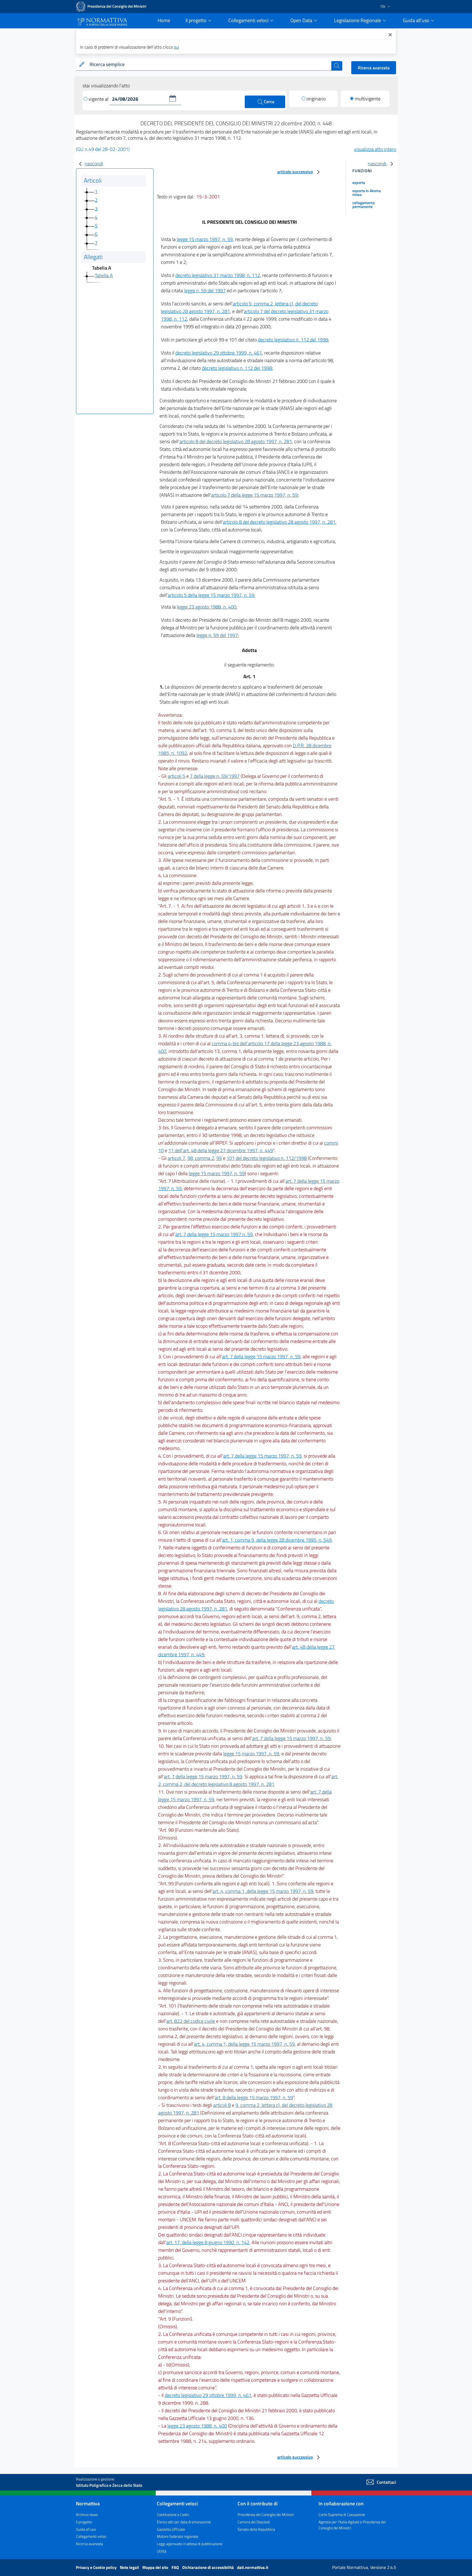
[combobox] (209, 65)
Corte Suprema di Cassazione (342, 2514)
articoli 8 (222, 2105)
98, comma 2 (201, 1158)
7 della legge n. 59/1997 (215, 776)
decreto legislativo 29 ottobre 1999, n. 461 (219, 353)
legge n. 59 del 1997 (205, 291)
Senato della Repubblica (256, 2529)
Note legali (130, 2567)
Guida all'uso (86, 2529)
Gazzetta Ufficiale (171, 2529)
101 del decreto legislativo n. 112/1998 (267, 1158)
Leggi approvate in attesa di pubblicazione (190, 2544)
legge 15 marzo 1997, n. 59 (205, 239)
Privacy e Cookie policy (97, 2567)
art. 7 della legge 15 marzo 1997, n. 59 (261, 1357)
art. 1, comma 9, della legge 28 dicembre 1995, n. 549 (277, 1540)
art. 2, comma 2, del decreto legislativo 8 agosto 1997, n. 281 (248, 1780)
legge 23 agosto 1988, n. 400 (206, 607)
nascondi (94, 164)
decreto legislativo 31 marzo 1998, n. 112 (218, 275)
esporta (359, 182)
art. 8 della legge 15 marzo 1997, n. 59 (254, 2097)
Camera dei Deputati (254, 2522)
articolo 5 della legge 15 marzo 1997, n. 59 (211, 595)
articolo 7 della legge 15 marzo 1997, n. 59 (254, 495)
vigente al (99, 99)
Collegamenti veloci (91, 2536)
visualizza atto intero (375, 149)
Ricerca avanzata (374, 68)
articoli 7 (176, 1158)
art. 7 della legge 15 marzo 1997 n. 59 (214, 1234)
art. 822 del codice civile (191, 2021)
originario (316, 99)
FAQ (176, 2567)
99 (219, 1158)
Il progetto (84, 2522)
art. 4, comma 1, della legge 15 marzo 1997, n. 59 (263, 1891)
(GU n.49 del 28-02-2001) (103, 149)
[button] (173, 98)
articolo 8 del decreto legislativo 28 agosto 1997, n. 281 (236, 441)
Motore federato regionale (178, 2536)
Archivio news (87, 2514)
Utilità (162, 2551)
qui (176, 47)
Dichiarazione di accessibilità (208, 2567)
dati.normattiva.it (253, 2567)
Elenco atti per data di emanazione (184, 2522)
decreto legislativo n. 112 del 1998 (293, 340)
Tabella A (104, 276)
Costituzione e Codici (173, 2514)
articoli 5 (176, 776)
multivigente (368, 99)
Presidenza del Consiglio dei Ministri (266, 2514)
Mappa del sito (156, 2567)
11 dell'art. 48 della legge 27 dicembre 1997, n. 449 (221, 1150)
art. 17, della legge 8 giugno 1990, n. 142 (208, 2242)
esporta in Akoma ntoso (367, 193)
